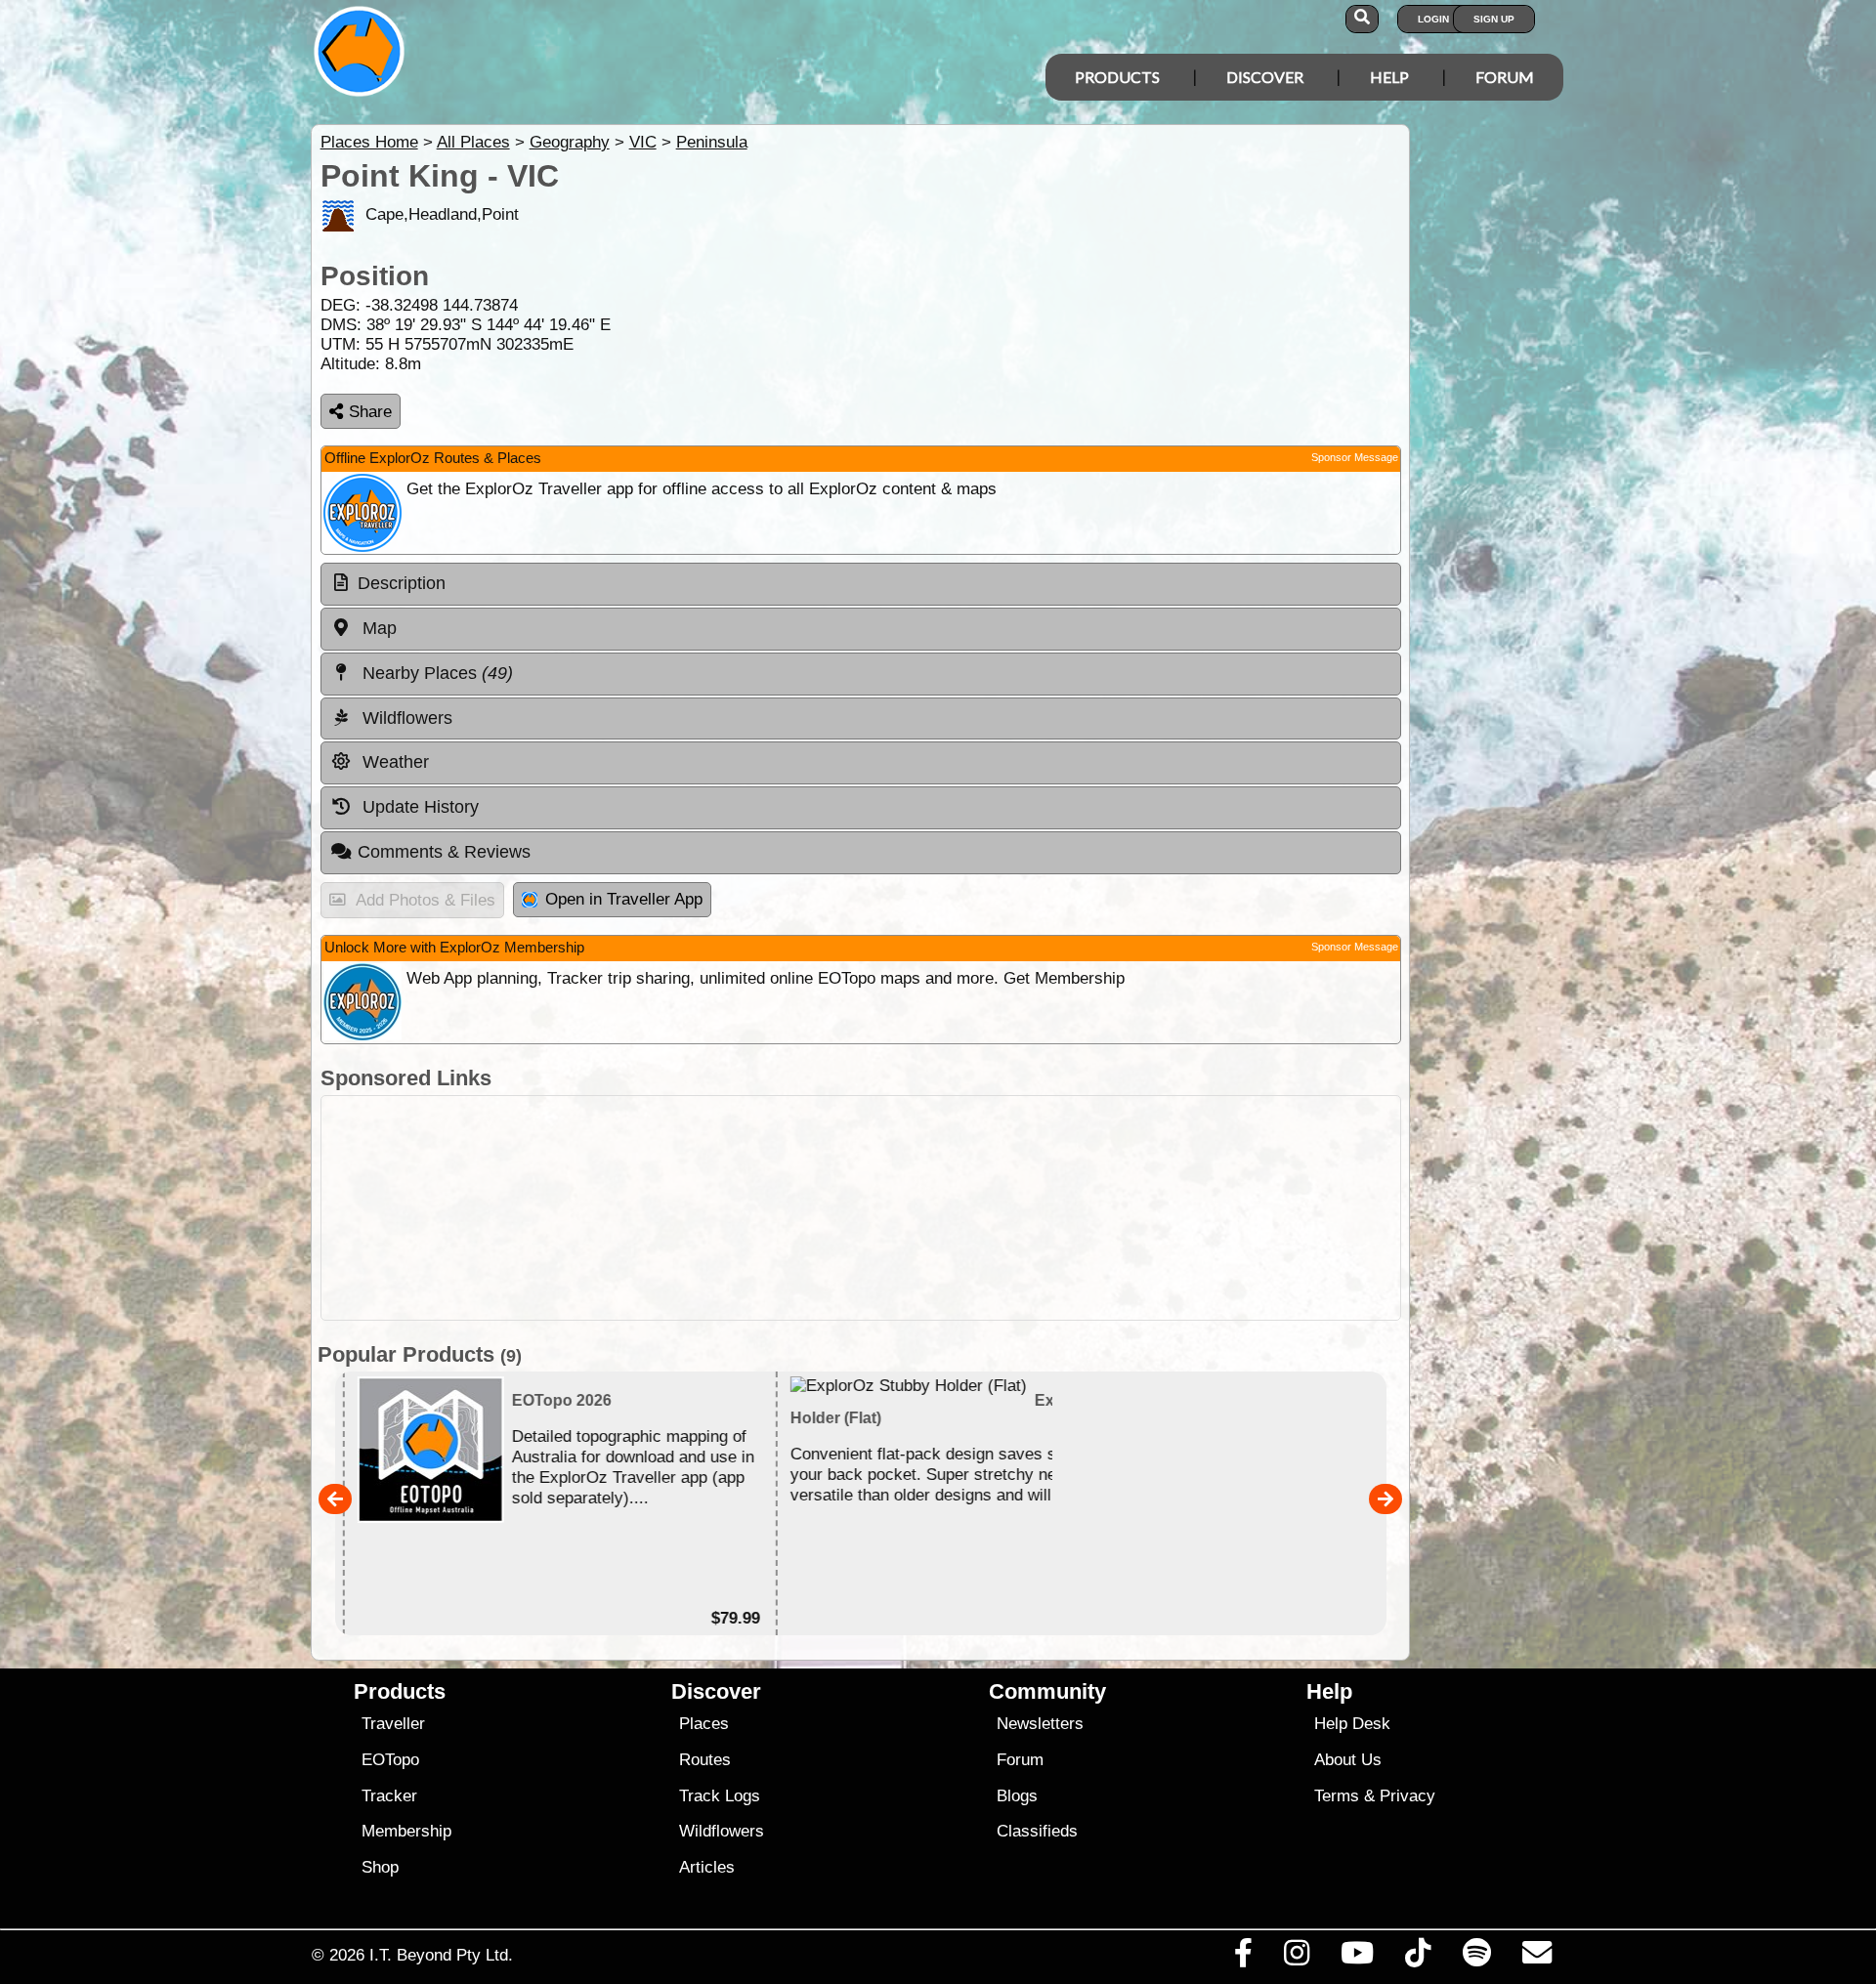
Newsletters (1040, 1724)
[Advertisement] (956, 1208)
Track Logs (720, 1796)
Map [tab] (377, 628)
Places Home (369, 142)
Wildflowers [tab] (405, 718)
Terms (1337, 1796)
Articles (707, 1867)
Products (1117, 77)
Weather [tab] (393, 762)
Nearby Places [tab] (435, 673)
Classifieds (1037, 1831)
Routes (705, 1760)
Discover (1265, 77)
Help (1389, 77)
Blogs (1017, 1796)
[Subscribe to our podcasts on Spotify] (1476, 1958)
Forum (1505, 77)
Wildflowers (722, 1831)
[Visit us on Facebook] (1243, 1958)
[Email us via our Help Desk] (1536, 1958)
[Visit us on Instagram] (1296, 1958)
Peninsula (712, 142)
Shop (380, 1867)
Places (704, 1724)
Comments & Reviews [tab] (444, 852)
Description (402, 583)
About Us (1348, 1760)
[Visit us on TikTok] (1418, 1958)
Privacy (1407, 1796)
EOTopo (390, 1760)
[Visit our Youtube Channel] (1358, 1958)
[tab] (861, 584)
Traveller (393, 1724)
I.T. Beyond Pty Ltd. (441, 1955)
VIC (643, 142)
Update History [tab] (418, 807)
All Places (473, 142)
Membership (406, 1831)
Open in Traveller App (624, 899)
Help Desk (1352, 1724)
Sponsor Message (1355, 457)
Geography (570, 142)
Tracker (389, 1796)
